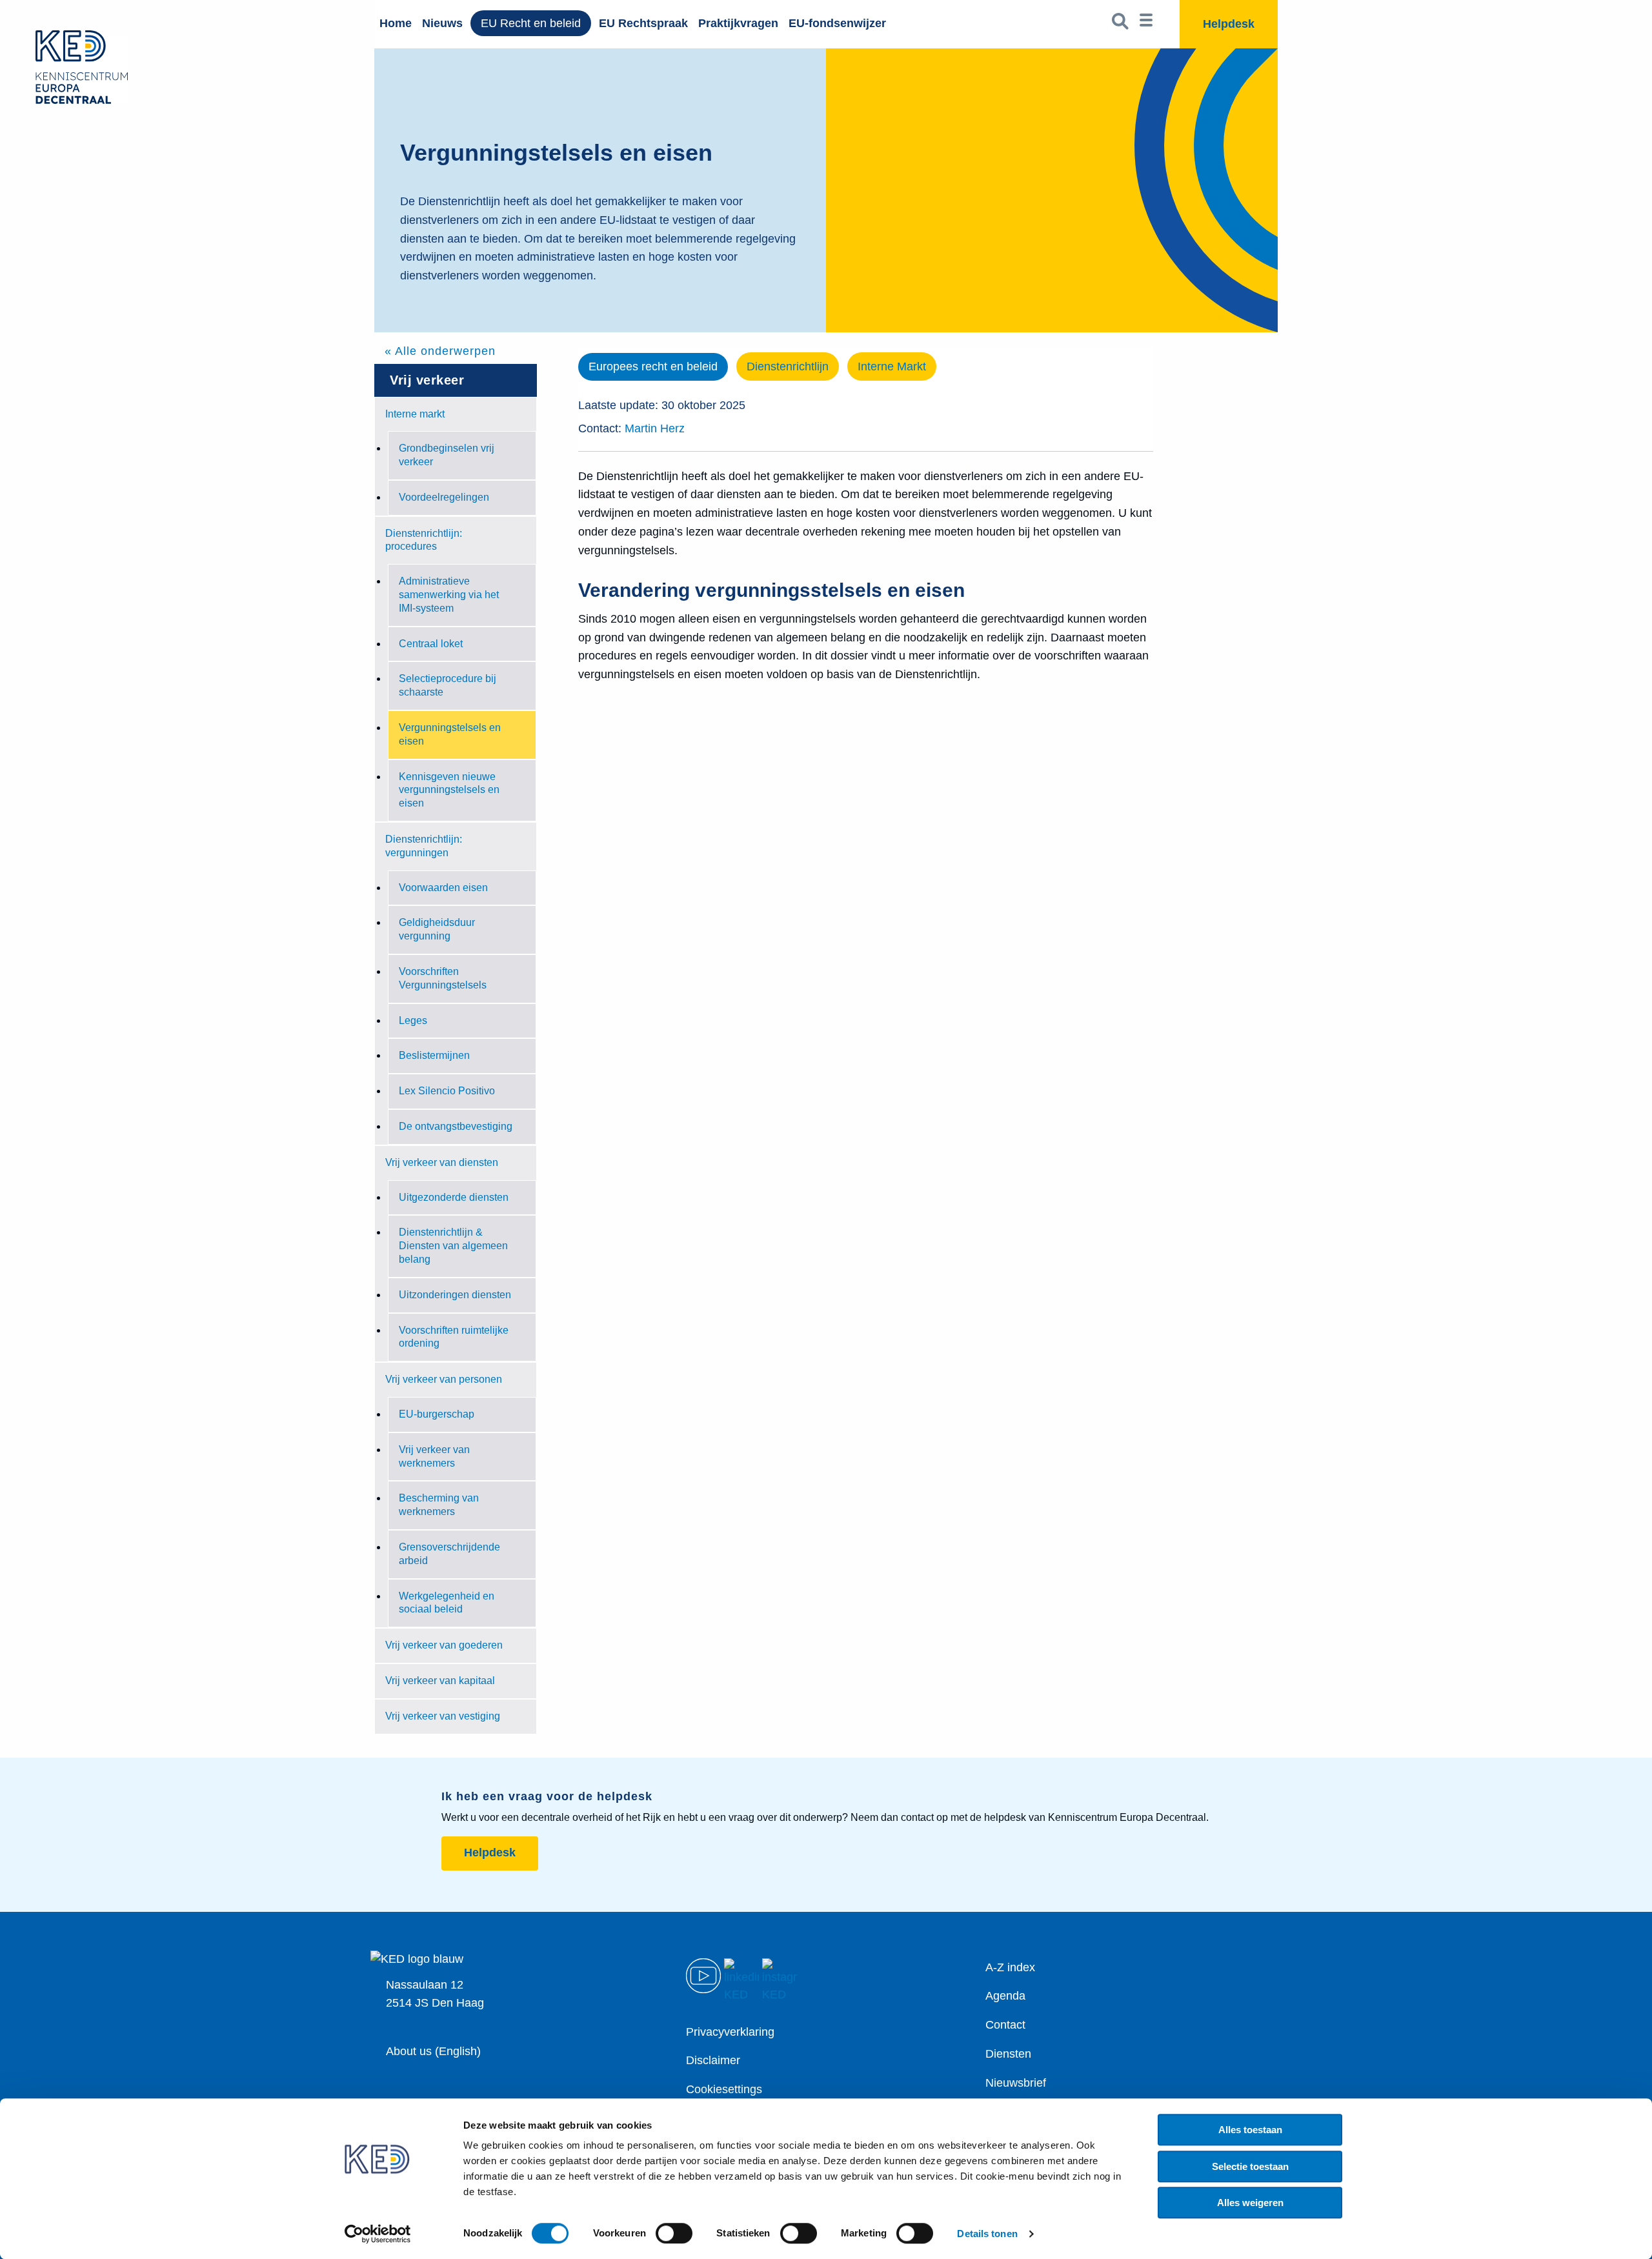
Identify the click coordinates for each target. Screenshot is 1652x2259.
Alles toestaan (1250, 2130)
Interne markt (415, 414)
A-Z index (1010, 1967)
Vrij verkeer (427, 380)
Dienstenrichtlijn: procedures (424, 540)
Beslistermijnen (434, 1055)
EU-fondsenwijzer (837, 23)
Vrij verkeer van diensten (442, 1162)
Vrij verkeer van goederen (444, 1645)
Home (396, 23)
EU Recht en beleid (531, 23)
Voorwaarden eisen (443, 888)
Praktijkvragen (738, 23)
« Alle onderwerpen (440, 351)
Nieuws (442, 23)
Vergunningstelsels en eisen (450, 734)
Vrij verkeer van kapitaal (440, 1681)
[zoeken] (1121, 24)
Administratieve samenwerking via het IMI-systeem (449, 595)
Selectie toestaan (1250, 2166)
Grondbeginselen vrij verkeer (447, 455)
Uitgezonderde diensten (454, 1197)
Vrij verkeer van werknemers (434, 1456)
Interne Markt (892, 366)
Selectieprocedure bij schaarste (448, 685)
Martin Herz (655, 428)
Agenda (1005, 1996)
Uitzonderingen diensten (455, 1295)
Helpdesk (490, 1852)
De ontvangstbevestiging (456, 1126)
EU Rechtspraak (643, 23)
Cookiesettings (724, 2089)
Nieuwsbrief (1016, 2083)
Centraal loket (431, 644)
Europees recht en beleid (653, 366)
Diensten (1008, 2054)
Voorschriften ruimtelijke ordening (454, 1337)
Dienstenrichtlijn (788, 366)
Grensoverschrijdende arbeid (449, 1554)
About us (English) (433, 2051)
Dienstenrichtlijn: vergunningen (424, 846)
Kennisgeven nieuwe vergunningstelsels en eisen (449, 790)
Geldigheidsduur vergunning (437, 929)
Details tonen (987, 2234)
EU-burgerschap (437, 1414)
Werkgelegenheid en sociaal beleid (447, 1603)
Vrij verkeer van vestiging (443, 1716)
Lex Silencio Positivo (447, 1091)
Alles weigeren (1250, 2203)
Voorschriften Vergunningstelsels (443, 978)
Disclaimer (713, 2060)
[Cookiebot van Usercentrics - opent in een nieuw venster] (378, 2234)
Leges (413, 1020)
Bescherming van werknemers (439, 1505)
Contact (1005, 2025)
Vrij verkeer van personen (444, 1379)
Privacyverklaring (730, 2032)
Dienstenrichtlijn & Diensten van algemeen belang (453, 1246)
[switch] (674, 2233)
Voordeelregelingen (444, 497)
